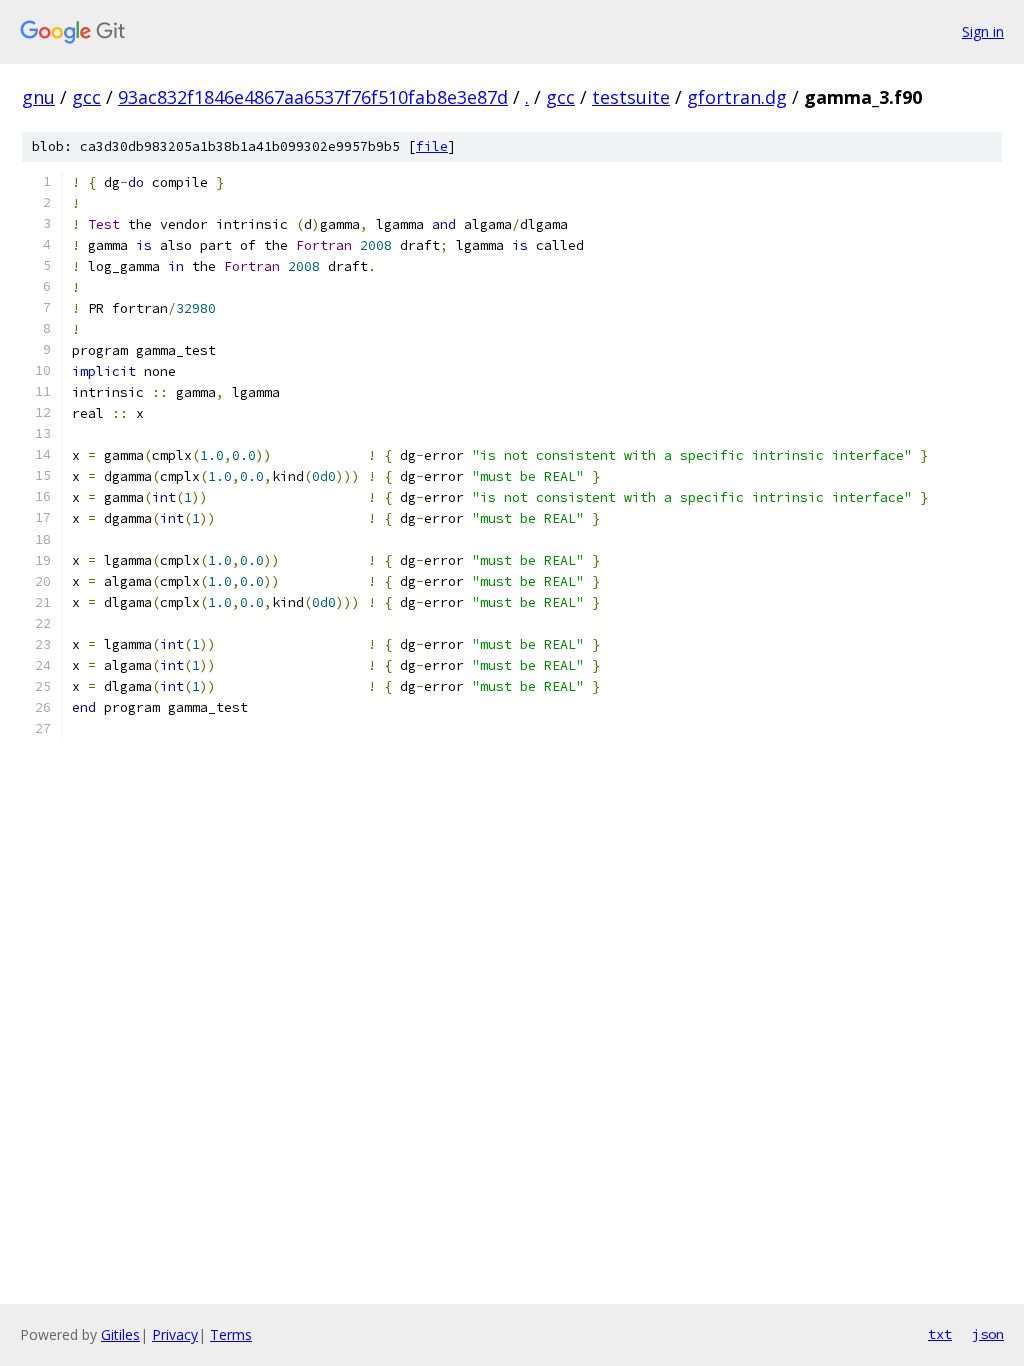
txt (940, 1334)
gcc (86, 97)
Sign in (983, 31)
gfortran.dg (737, 97)
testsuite (631, 97)
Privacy (175, 1334)
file (432, 146)
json (988, 1334)
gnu (38, 97)
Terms (231, 1334)
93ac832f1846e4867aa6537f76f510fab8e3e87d (313, 97)
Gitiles (120, 1334)
